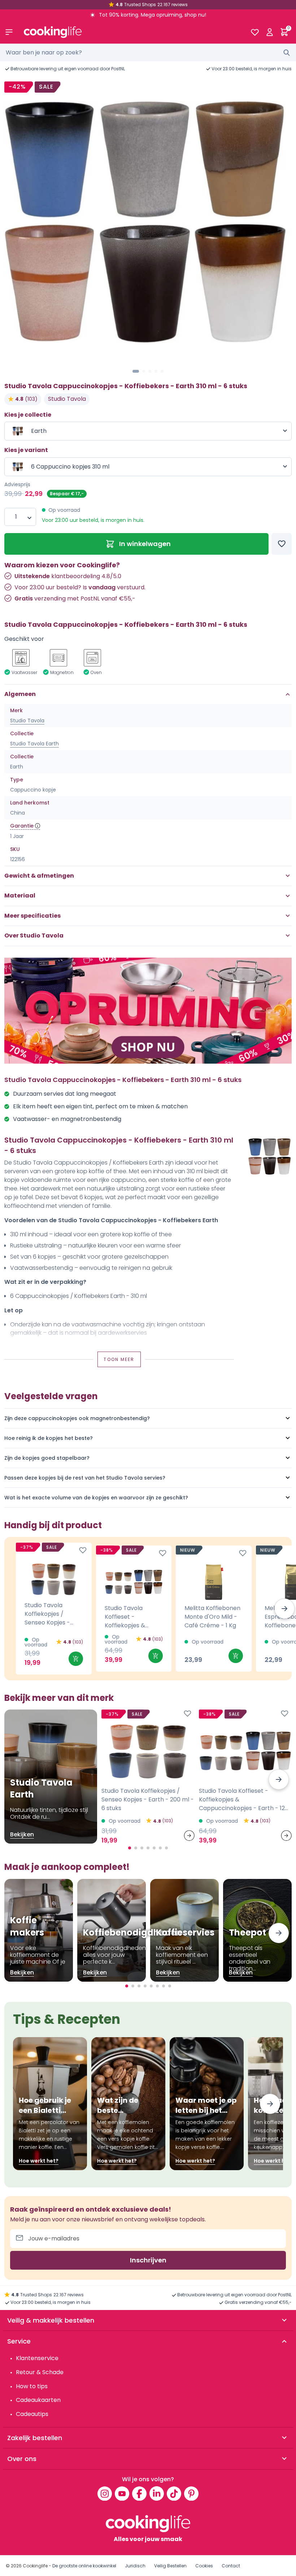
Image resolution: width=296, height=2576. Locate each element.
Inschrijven (148, 2260)
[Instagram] (105, 2493)
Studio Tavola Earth (34, 744)
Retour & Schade (40, 2372)
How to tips (32, 2386)
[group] (148, 222)
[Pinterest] (191, 2493)
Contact (231, 2566)
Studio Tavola (67, 399)
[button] (136, 371)
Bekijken (22, 1834)
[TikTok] (174, 2493)
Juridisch (135, 2566)
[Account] (269, 32)
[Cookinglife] (131, 32)
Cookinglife (35, 2566)
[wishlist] (255, 32)
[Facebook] (139, 2493)
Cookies (204, 2566)
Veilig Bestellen (170, 2566)
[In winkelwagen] (76, 1659)
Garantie (22, 826)
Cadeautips (32, 2414)
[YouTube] (122, 2493)
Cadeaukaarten (38, 2400)
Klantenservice (37, 2358)
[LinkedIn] (157, 2493)
